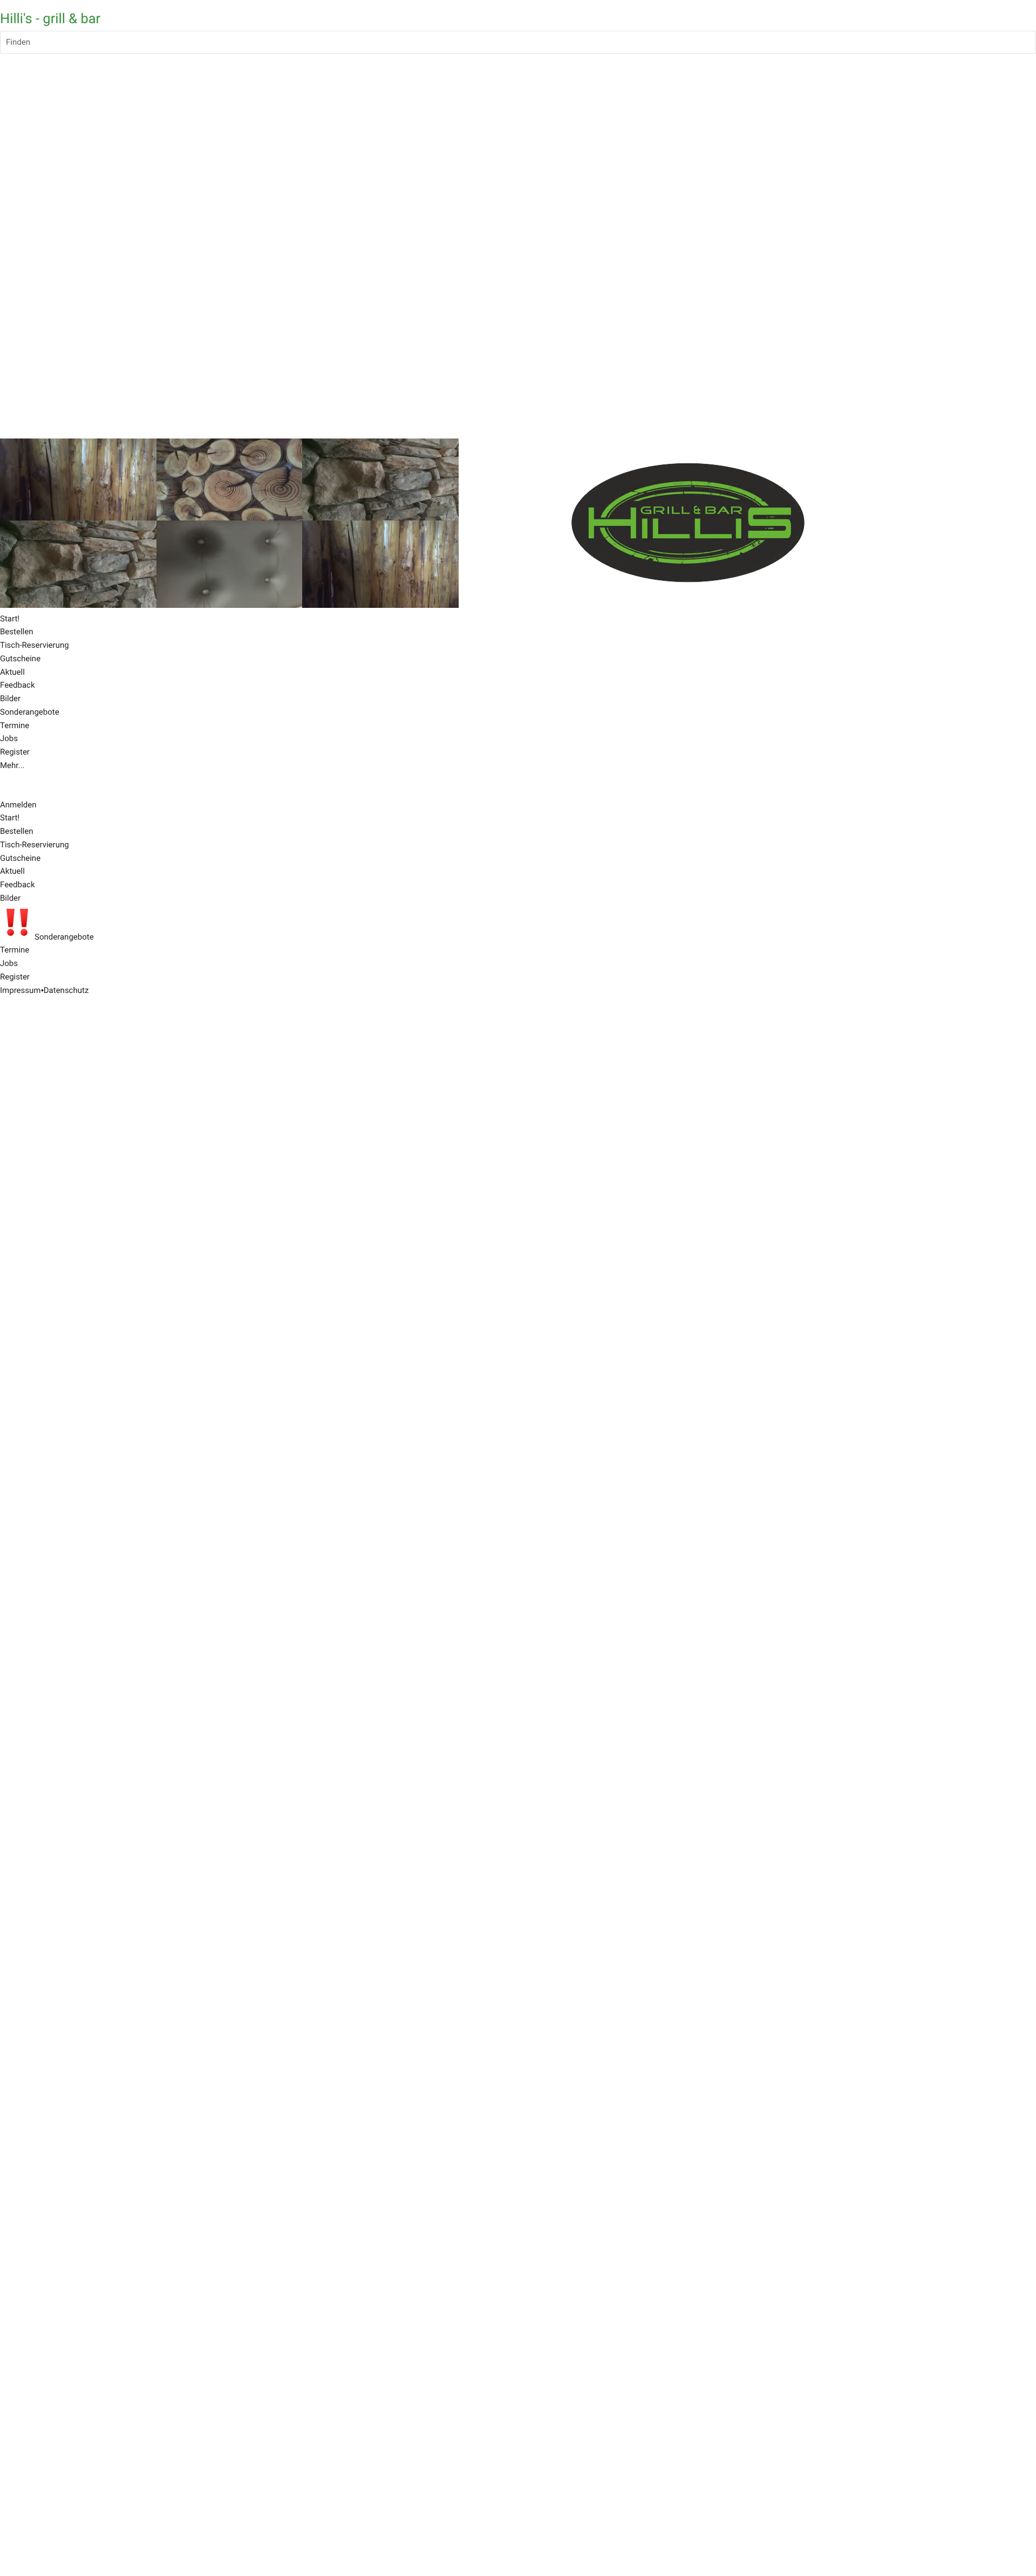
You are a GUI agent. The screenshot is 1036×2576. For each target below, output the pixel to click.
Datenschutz (66, 990)
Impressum (20, 990)
